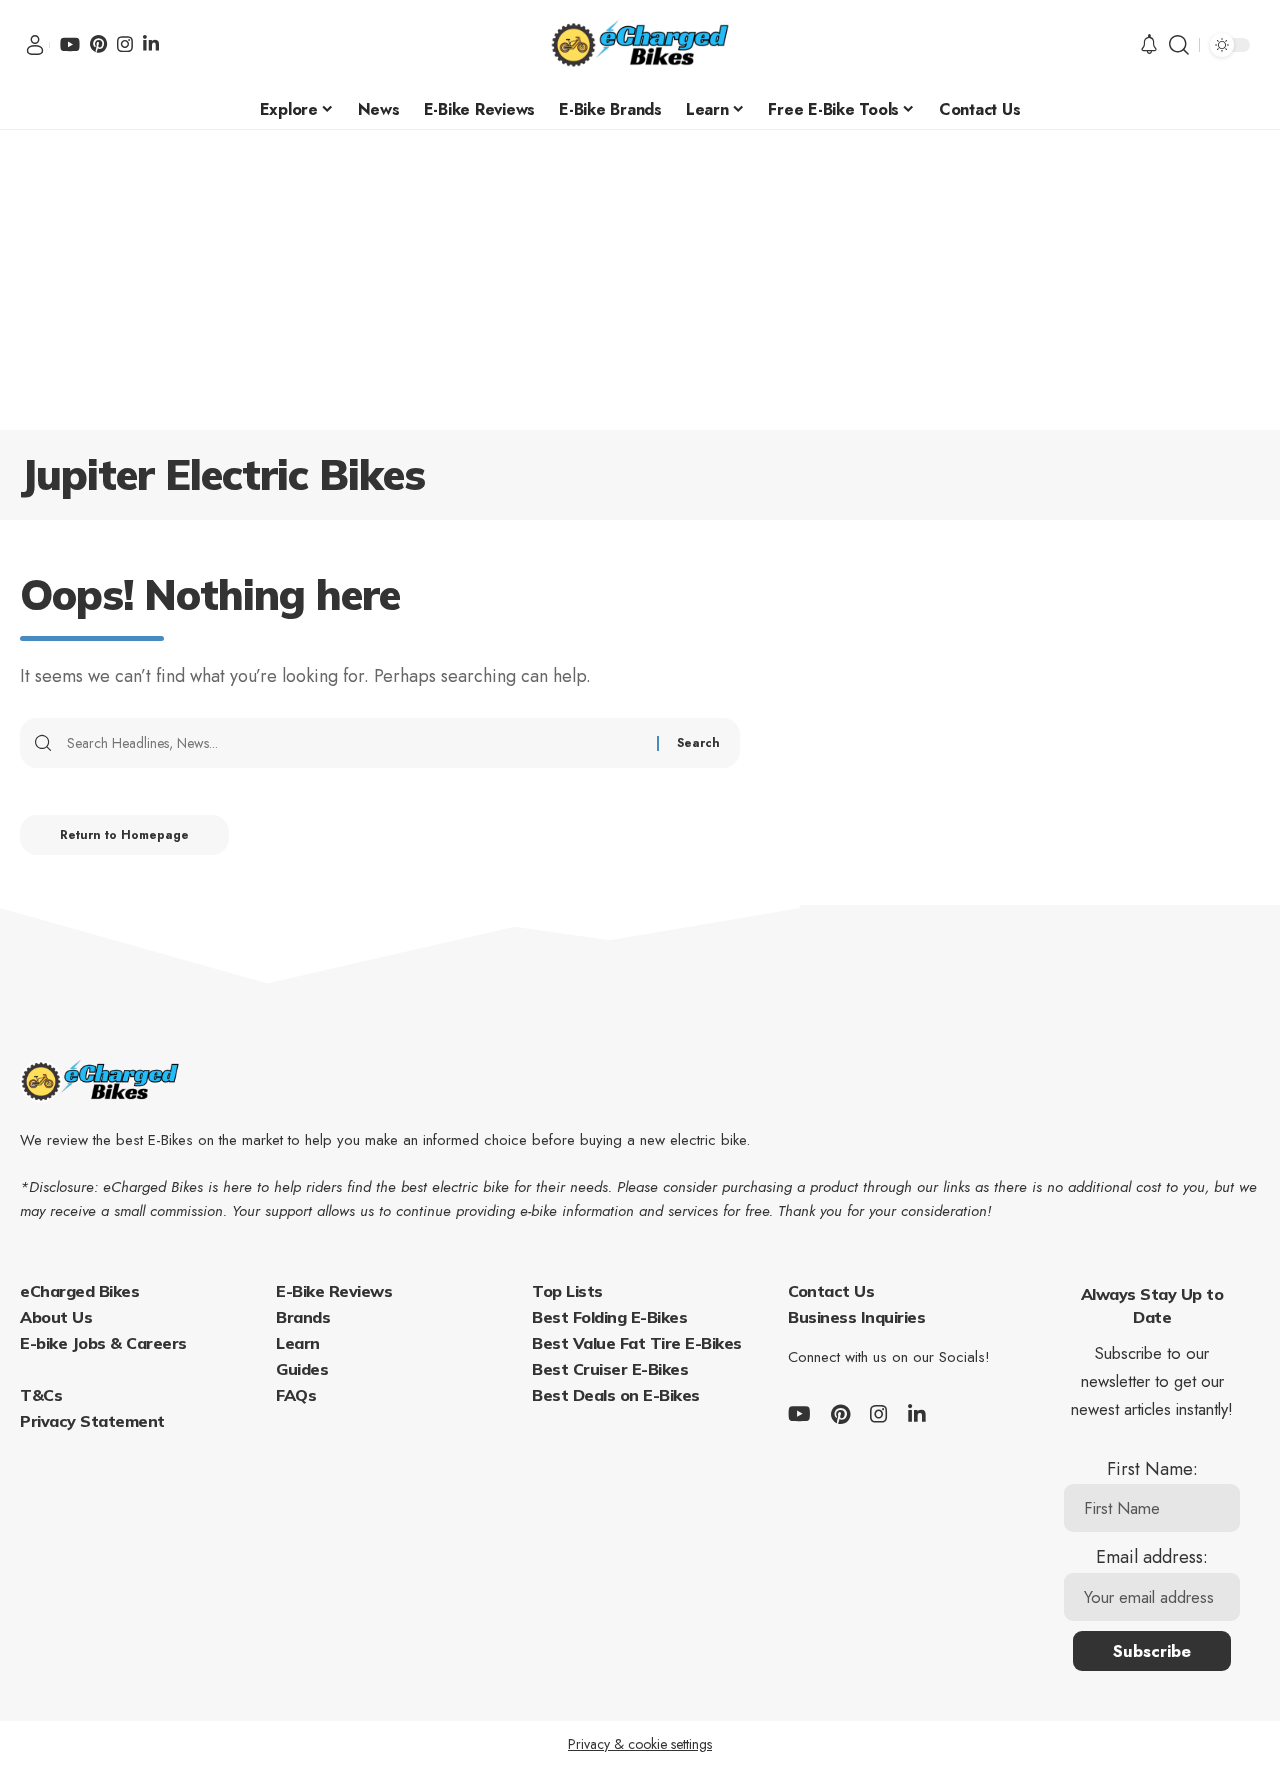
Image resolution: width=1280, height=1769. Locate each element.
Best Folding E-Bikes (609, 1317)
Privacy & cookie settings (640, 1744)
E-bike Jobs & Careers (103, 1343)
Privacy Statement (92, 1421)
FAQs (296, 1395)
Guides (302, 1369)
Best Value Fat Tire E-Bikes (637, 1343)
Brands (303, 1317)
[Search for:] (354, 743)
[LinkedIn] (151, 44)
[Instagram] (125, 44)
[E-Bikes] (640, 45)
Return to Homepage (124, 835)
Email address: (1152, 1557)
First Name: (1152, 1469)
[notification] (1149, 45)
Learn (298, 1343)
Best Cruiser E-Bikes (610, 1369)
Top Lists (567, 1291)
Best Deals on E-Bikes (616, 1395)
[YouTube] (70, 44)
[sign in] (35, 45)
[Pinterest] (98, 44)
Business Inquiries (856, 1317)
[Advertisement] (640, 280)
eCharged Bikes (79, 1291)
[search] (1179, 45)
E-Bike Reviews (334, 1291)
